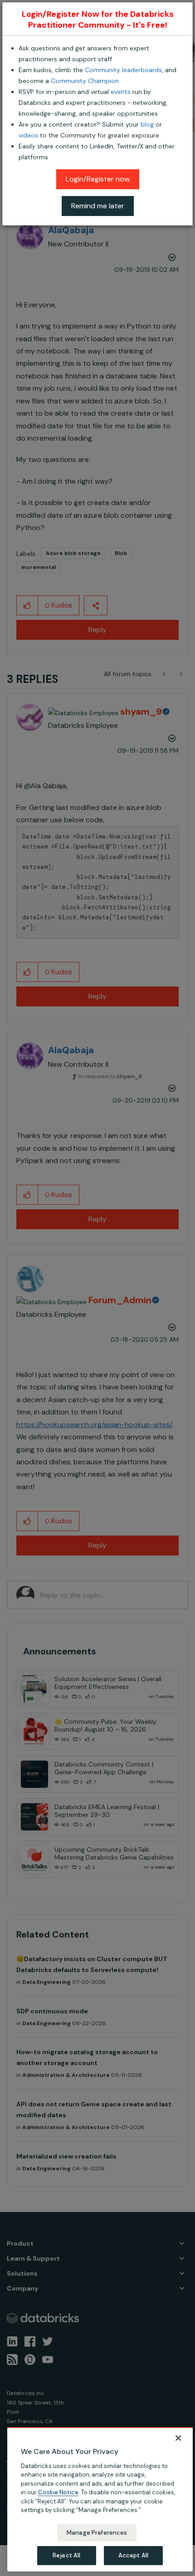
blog (147, 124)
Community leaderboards (123, 70)
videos (28, 135)
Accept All (133, 2555)
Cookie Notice (58, 2492)
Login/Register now (98, 179)
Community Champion (85, 81)
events (121, 92)
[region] (100, 2499)
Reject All (66, 2555)
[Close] (178, 2438)
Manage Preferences (97, 2533)
